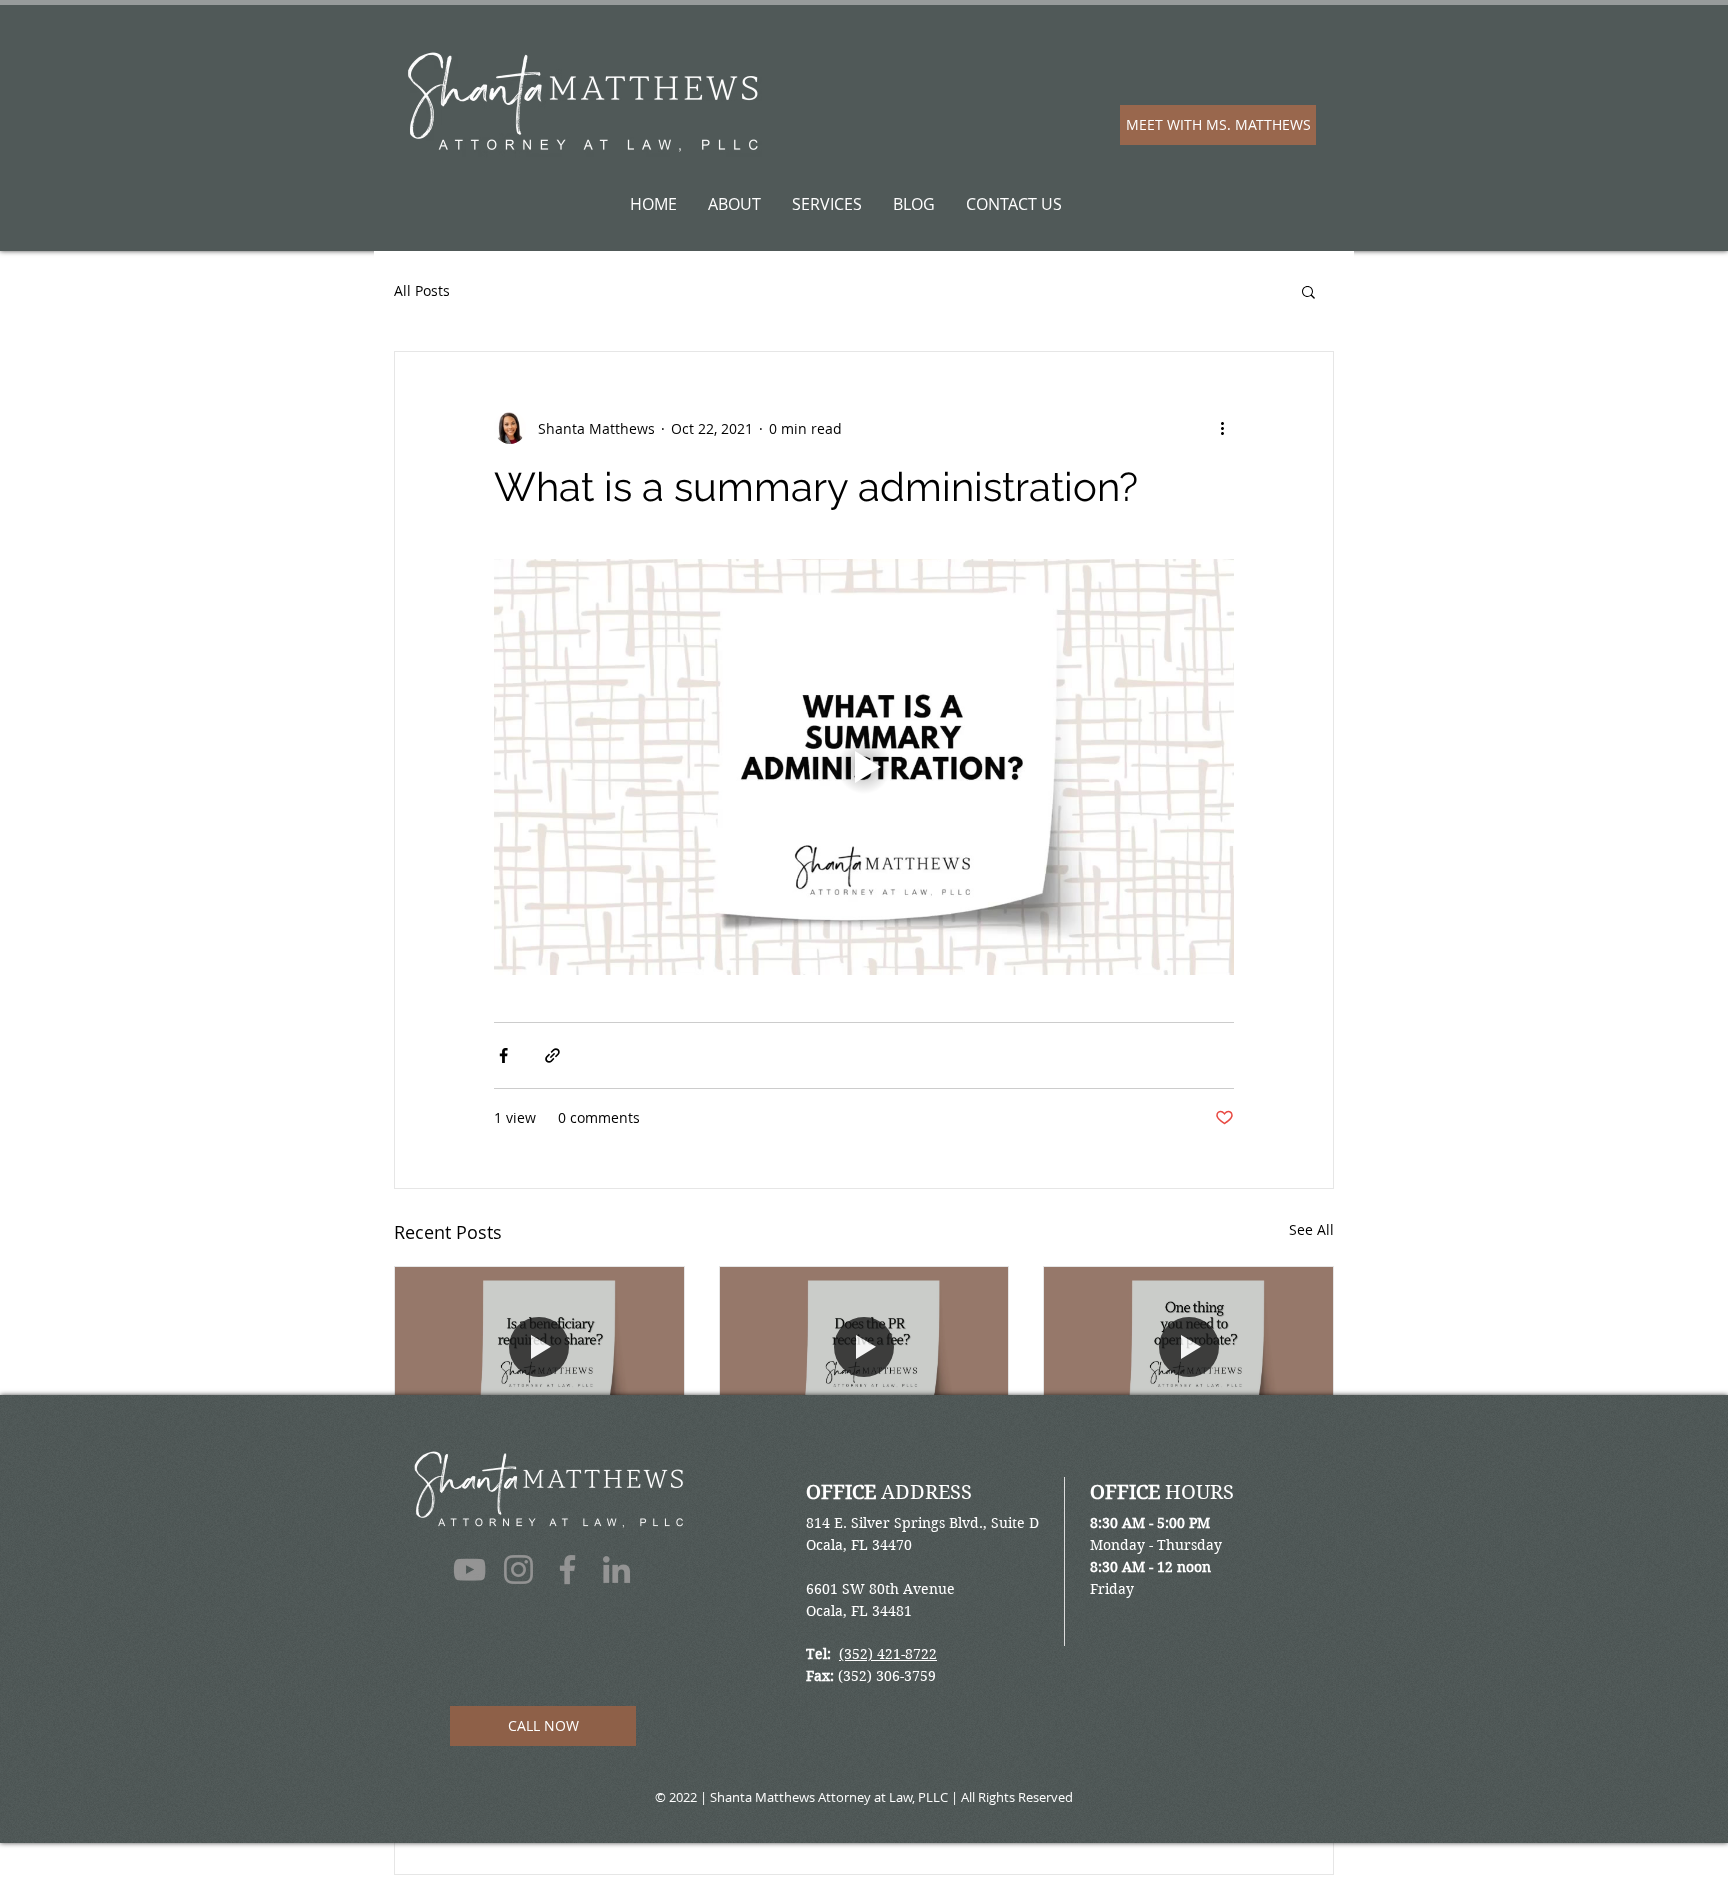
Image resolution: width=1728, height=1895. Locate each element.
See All (1311, 1229)
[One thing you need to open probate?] (1188, 1348)
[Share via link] (552, 1055)
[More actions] (1222, 428)
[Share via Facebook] (503, 1055)
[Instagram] (518, 1569)
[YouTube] (469, 1569)
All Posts (422, 290)
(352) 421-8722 (888, 1654)
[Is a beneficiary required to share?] (539, 1348)
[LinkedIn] (616, 1569)
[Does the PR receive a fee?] (864, 1348)
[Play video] (864, 767)
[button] (1308, 291)
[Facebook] (567, 1569)
